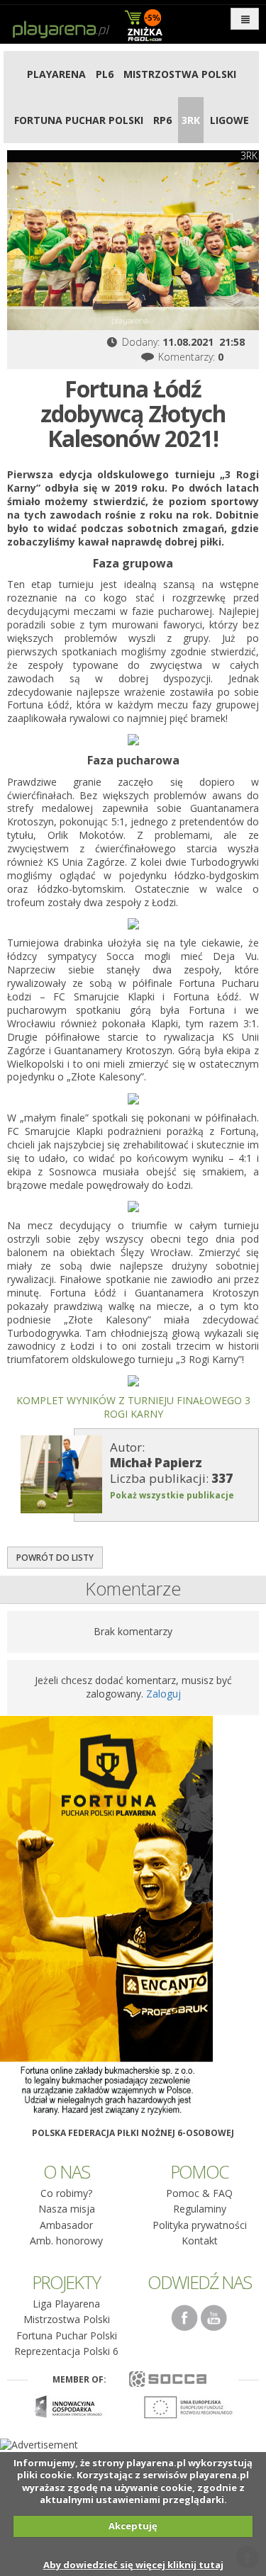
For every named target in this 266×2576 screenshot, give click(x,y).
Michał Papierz (156, 1463)
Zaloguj (164, 1694)
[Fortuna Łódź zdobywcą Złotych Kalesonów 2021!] (133, 246)
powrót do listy (55, 1558)
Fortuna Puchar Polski (79, 120)
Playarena (56, 74)
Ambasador (66, 2225)
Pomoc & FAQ (199, 2193)
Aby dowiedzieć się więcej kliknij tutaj (133, 2565)
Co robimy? (66, 2193)
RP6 (162, 120)
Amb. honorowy (66, 2241)
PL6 (105, 74)
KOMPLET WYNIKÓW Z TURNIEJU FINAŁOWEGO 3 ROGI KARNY (133, 1407)
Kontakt (200, 2241)
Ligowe (229, 120)
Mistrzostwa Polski (180, 74)
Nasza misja (67, 2209)
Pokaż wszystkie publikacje (172, 1495)
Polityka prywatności (200, 2225)
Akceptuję (133, 2526)
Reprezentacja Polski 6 (66, 2351)
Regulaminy (200, 2209)
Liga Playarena (66, 2304)
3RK (191, 120)
